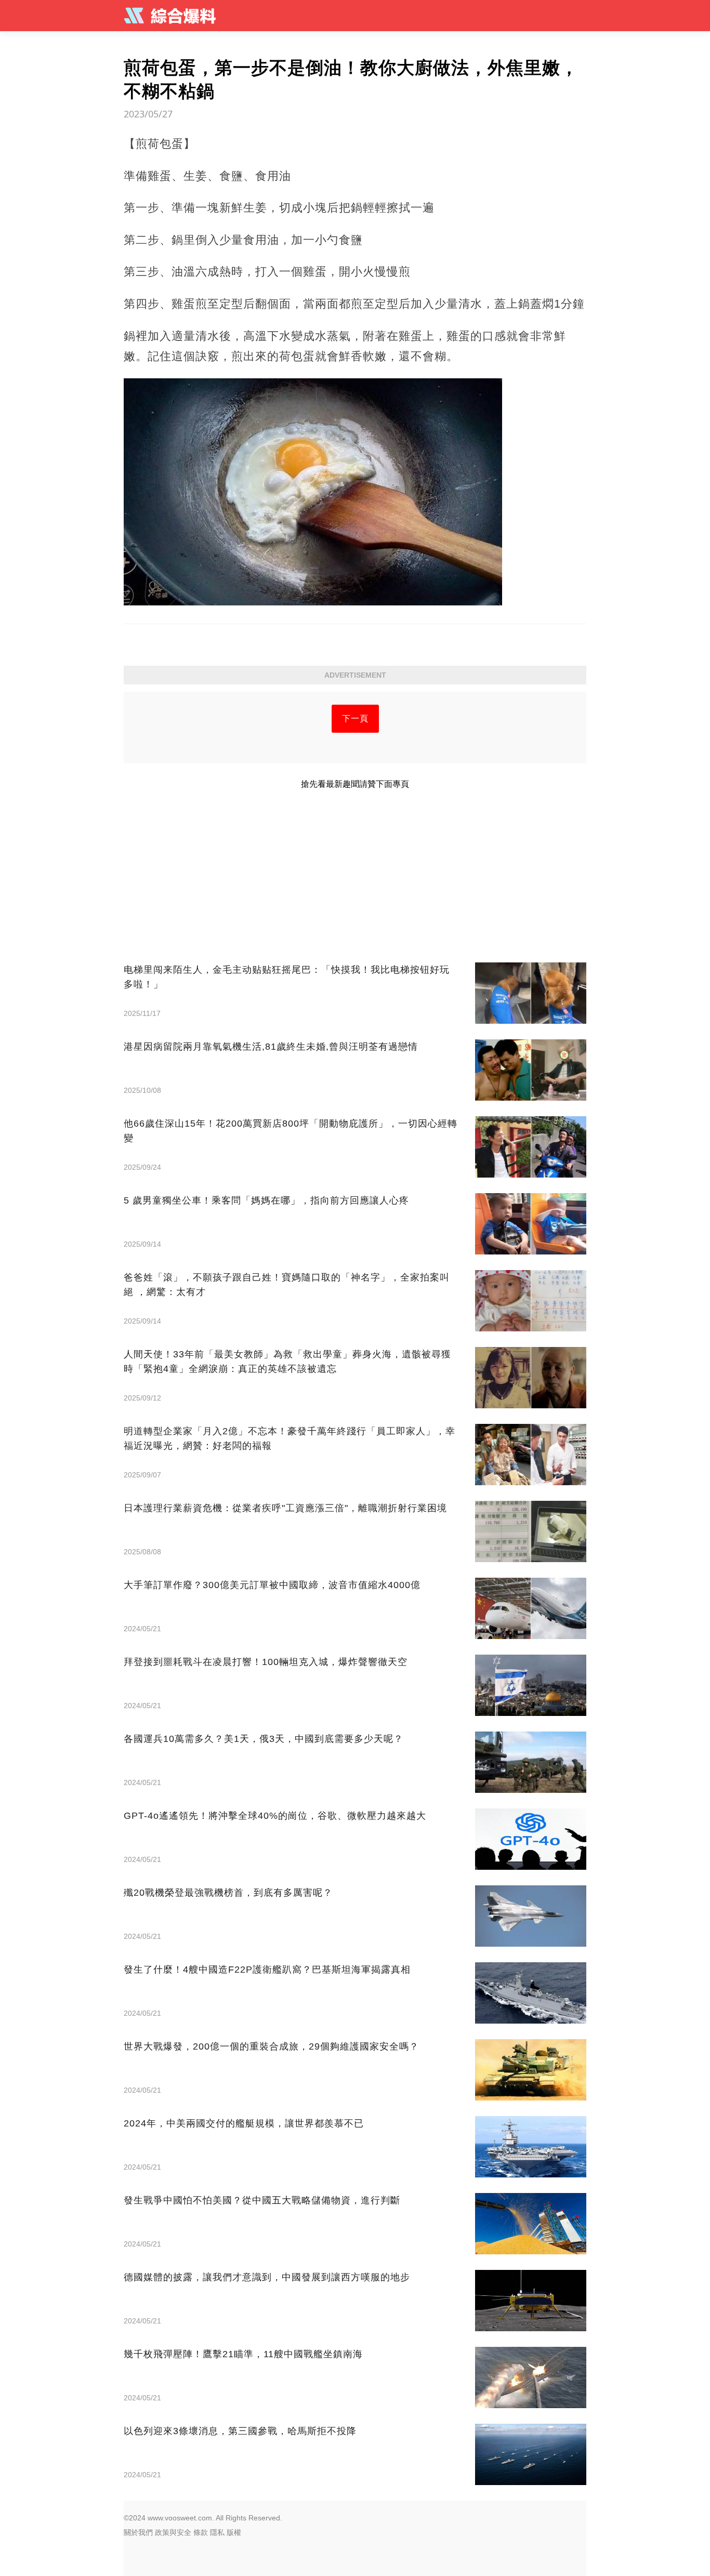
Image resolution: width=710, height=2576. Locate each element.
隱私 (217, 2532)
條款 (201, 2532)
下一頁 (355, 718)
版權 (234, 2532)
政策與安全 (173, 2532)
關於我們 (138, 2532)
